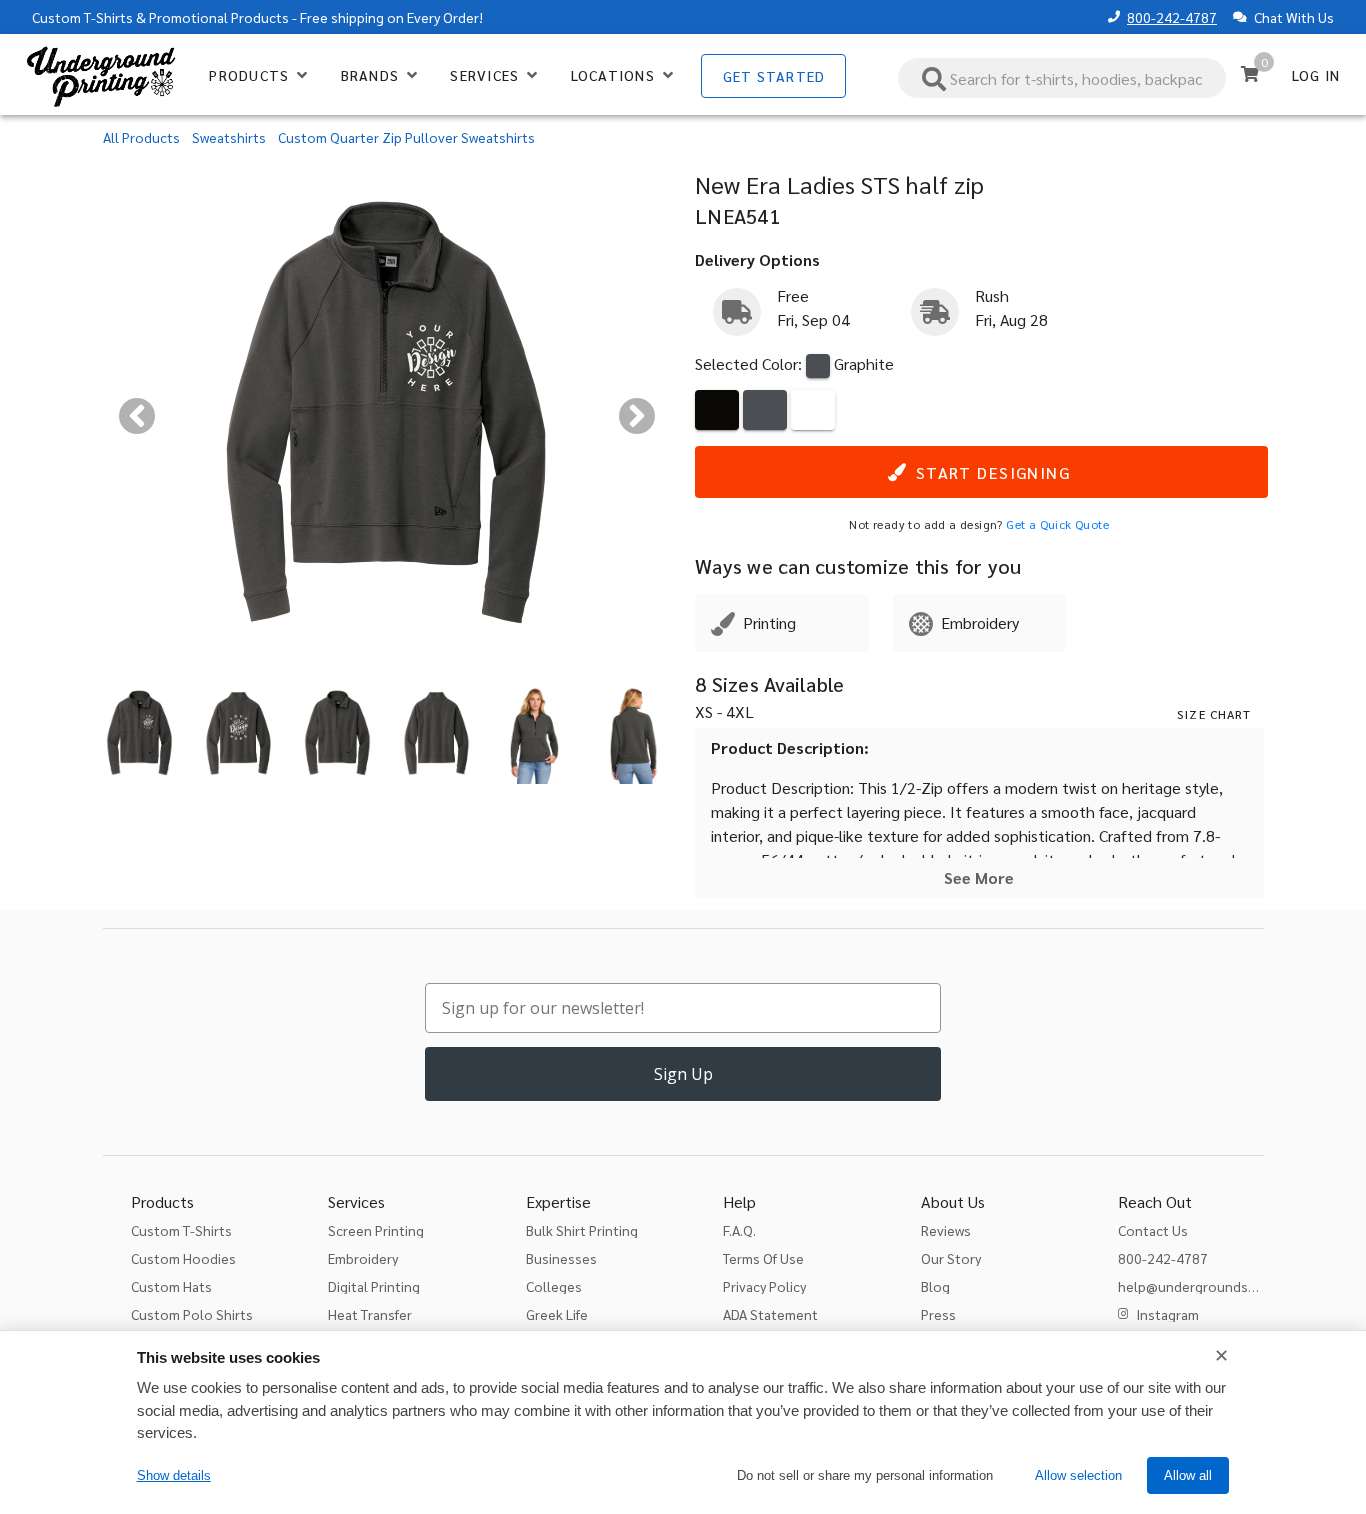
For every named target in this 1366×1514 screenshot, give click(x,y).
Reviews (946, 1230)
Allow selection (1078, 1475)
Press (938, 1314)
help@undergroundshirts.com (1212, 1286)
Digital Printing (374, 1286)
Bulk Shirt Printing (582, 1230)
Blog (935, 1286)
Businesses (561, 1258)
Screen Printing (376, 1230)
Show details (174, 1475)
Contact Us (1153, 1230)
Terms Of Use (763, 1258)
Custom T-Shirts (82, 17)
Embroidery (363, 1258)
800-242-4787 (1172, 17)
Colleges (554, 1286)
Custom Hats (171, 1286)
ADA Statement (770, 1314)
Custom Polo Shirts (192, 1314)
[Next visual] (637, 416)
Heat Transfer (370, 1314)
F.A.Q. (739, 1230)
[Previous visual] (137, 416)
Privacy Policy (764, 1286)
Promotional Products (219, 17)
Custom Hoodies (183, 1258)
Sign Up (683, 1074)
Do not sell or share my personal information (865, 1475)
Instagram (1167, 1314)
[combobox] (1062, 78)
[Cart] (1250, 74)
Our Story (951, 1258)
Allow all (1188, 1475)
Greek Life (557, 1314)
